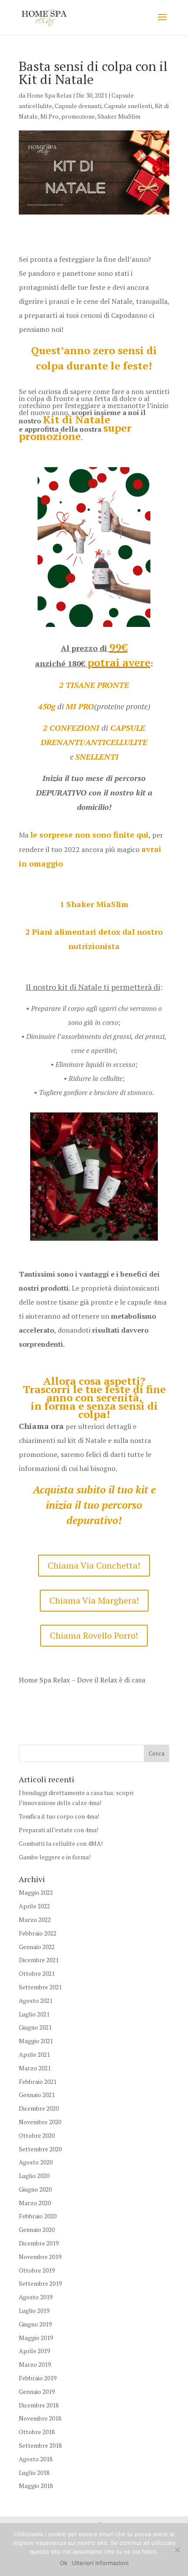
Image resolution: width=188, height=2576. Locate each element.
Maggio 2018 (36, 2486)
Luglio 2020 (34, 2176)
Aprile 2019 (34, 2351)
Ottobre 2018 (37, 2432)
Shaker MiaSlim (119, 116)
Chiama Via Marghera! (94, 1600)
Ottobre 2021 (37, 1973)
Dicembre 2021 (39, 1960)
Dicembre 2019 (39, 2243)
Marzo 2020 (35, 2203)
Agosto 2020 (36, 2162)
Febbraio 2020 (38, 2216)
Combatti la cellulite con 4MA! (61, 1843)
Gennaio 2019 (37, 2391)
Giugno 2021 (35, 2027)
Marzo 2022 (35, 1920)
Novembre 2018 (40, 2418)
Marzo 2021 (35, 2068)
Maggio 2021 (36, 2041)
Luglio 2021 (34, 2014)
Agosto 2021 (36, 2001)
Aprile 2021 (34, 2054)
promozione (78, 116)
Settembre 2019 (40, 2283)
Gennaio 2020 (37, 2229)
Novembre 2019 (40, 2257)
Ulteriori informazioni (100, 2563)
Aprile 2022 (34, 1906)
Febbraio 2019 (38, 2378)
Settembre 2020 (40, 2149)
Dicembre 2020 (39, 2108)
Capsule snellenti (128, 106)
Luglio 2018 (34, 2472)
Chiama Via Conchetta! (94, 1565)
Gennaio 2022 (37, 1947)
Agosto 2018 (36, 2459)
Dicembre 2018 (39, 2405)
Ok (64, 2563)
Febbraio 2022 (38, 1933)
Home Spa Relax (49, 95)
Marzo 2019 (35, 2364)
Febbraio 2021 (38, 2082)
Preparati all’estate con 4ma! (59, 1830)
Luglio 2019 (34, 2310)
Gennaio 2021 (37, 2095)
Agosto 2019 (36, 2297)
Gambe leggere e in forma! (55, 1857)
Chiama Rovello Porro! (94, 1635)
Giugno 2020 (35, 2189)
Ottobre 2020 (37, 2135)
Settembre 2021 (40, 1987)
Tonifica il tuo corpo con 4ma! (59, 1816)
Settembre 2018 (40, 2445)
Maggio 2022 (36, 1892)
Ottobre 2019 (37, 2270)
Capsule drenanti (78, 106)
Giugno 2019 (35, 2324)
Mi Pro (49, 116)
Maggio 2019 (36, 2338)
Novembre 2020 (40, 2122)
